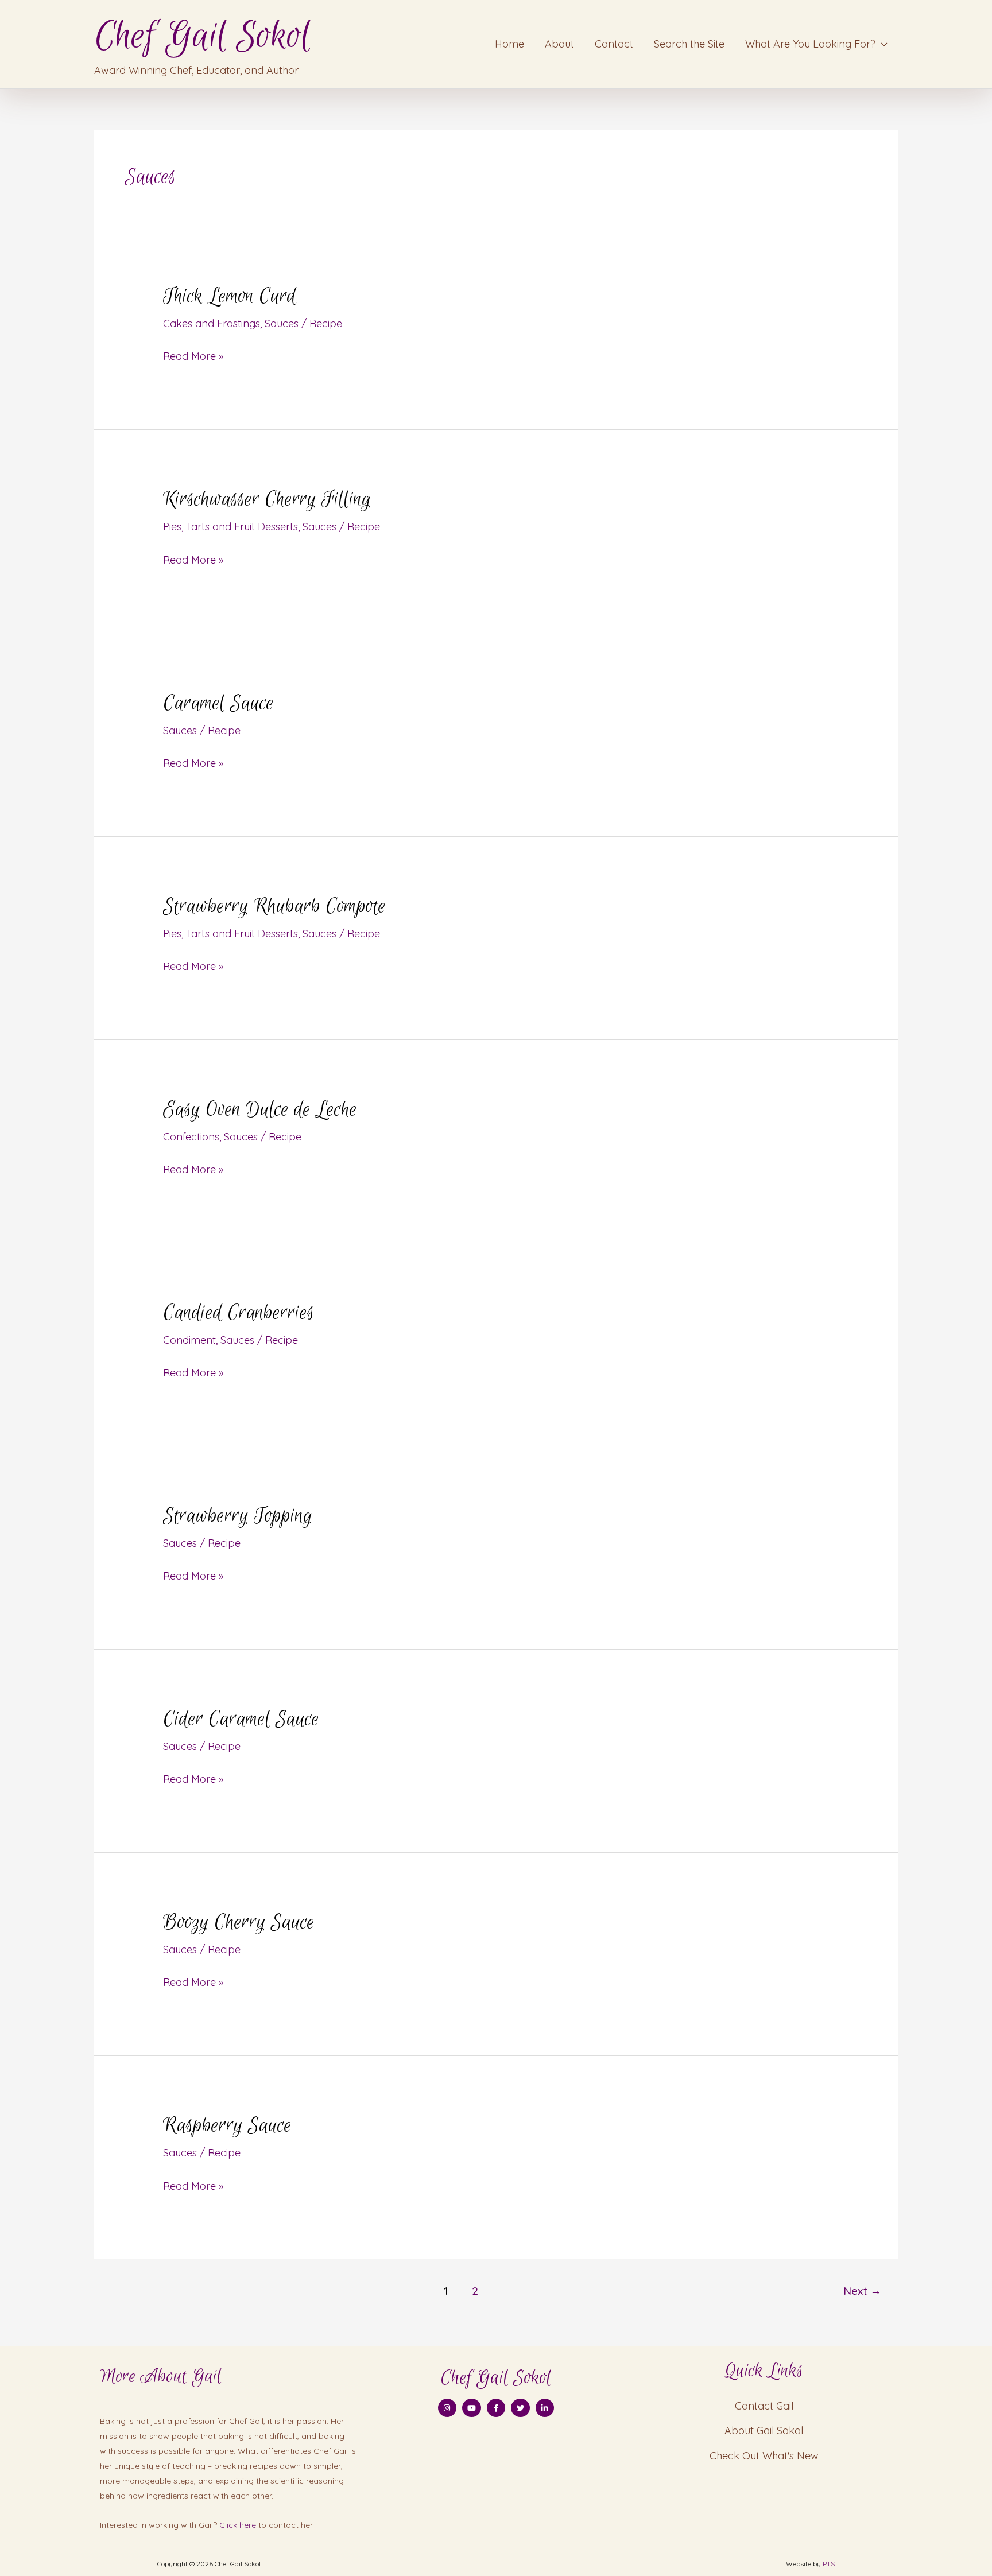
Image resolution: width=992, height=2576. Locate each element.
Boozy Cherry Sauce (239, 1923)
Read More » (193, 355)
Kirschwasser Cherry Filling (267, 500)
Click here (238, 2525)
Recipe (326, 323)
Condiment (189, 1340)
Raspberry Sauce (227, 2126)
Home (509, 44)
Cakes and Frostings (212, 323)
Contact (614, 44)
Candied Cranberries (239, 1313)
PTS (829, 2564)
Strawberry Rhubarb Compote (274, 907)
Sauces (282, 323)
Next (862, 2291)
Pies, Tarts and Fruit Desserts (230, 527)
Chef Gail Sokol (202, 36)
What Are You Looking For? (810, 44)
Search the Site (689, 44)
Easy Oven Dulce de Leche (260, 1110)
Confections (191, 1137)
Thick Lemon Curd (230, 297)
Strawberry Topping (238, 1516)
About (559, 44)
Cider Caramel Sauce (241, 1720)
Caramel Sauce (218, 704)
